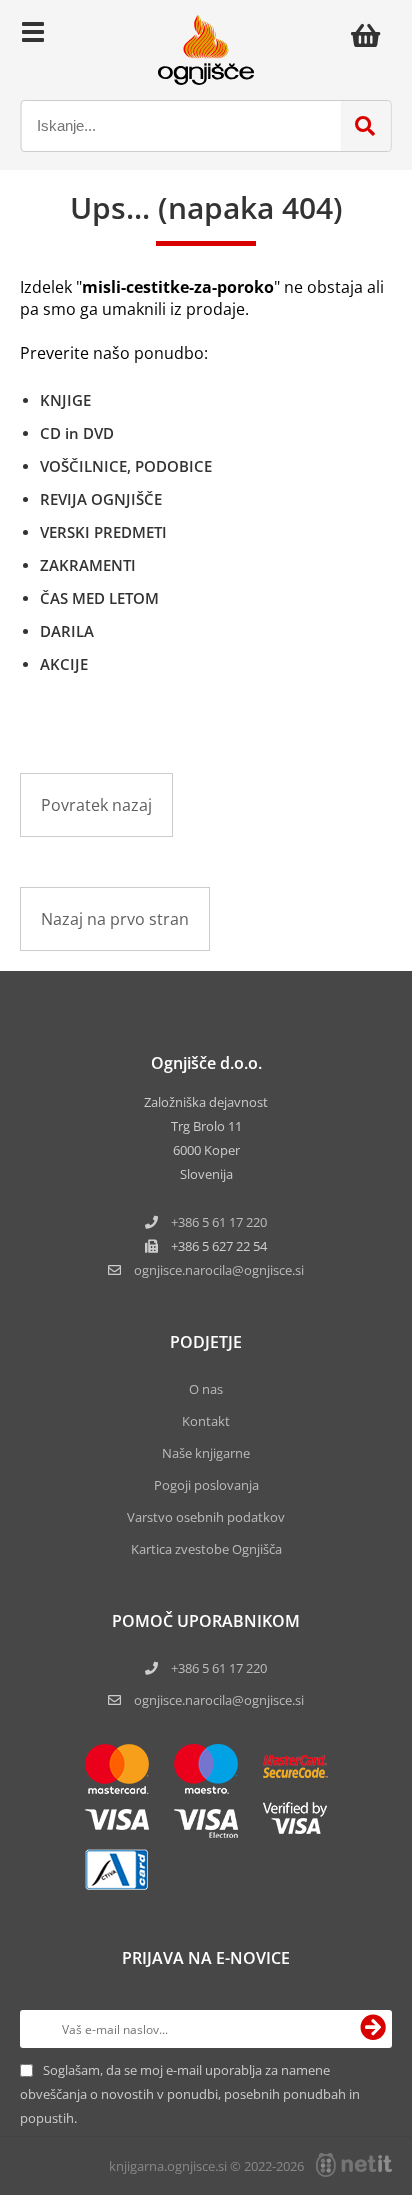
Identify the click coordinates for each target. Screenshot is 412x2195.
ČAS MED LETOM (99, 598)
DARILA (67, 631)
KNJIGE (65, 400)
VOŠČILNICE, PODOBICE (126, 466)
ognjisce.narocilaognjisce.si (219, 1270)
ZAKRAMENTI (88, 565)
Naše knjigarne (206, 1453)
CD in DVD (77, 433)
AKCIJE (64, 664)
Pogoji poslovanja (206, 1485)
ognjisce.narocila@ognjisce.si (219, 1700)
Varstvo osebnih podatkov (206, 1517)
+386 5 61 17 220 (219, 1222)
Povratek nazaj (96, 805)
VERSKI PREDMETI (103, 532)
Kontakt (206, 1421)
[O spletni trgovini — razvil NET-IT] (354, 2165)
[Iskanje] (365, 126)
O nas (206, 1389)
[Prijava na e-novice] (373, 2029)
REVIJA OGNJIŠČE (101, 499)
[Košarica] (371, 35)
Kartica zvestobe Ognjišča (206, 1549)
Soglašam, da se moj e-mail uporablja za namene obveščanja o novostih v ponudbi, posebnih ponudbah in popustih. (190, 2094)
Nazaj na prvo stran (115, 919)
